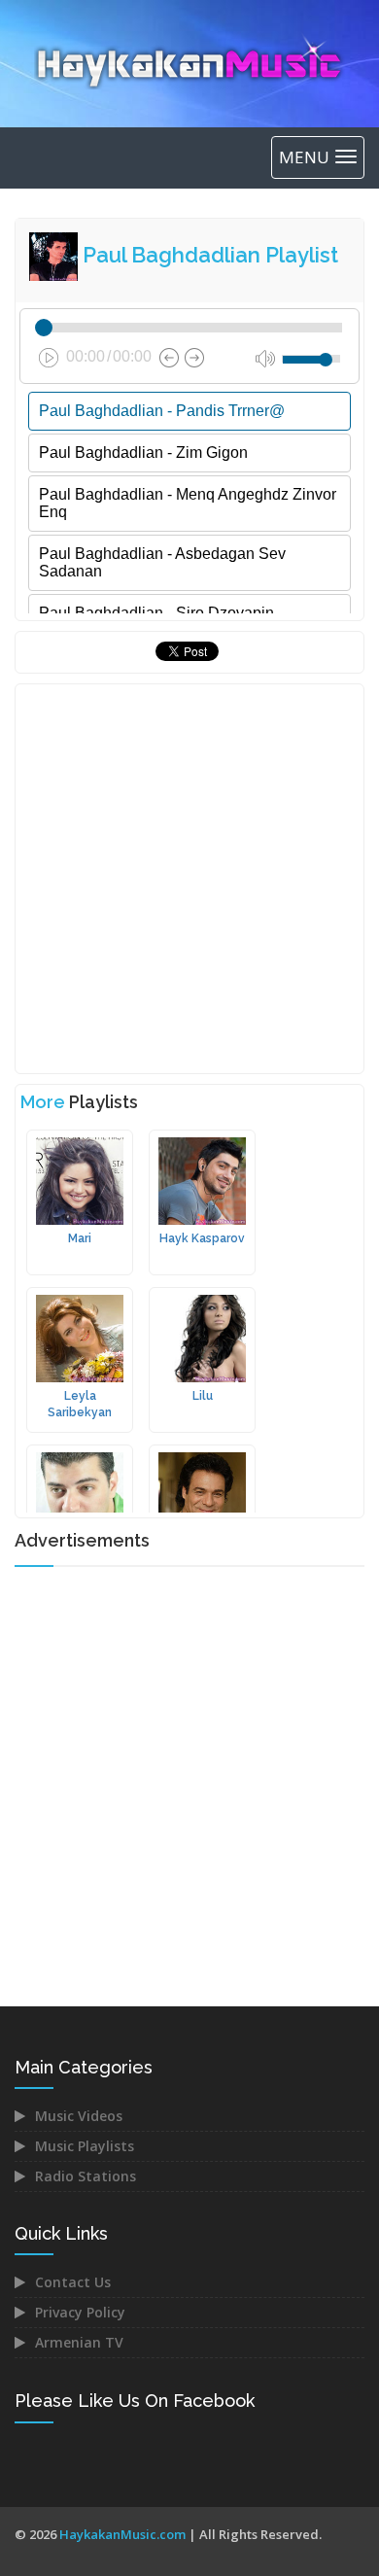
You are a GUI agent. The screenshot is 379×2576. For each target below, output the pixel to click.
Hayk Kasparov (202, 1238)
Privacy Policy (80, 2312)
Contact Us (73, 2282)
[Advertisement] (189, 879)
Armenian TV (79, 2342)
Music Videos (79, 2116)
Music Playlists (85, 2146)
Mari (80, 1238)
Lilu (203, 1396)
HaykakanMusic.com (122, 2534)
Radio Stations (86, 2176)
